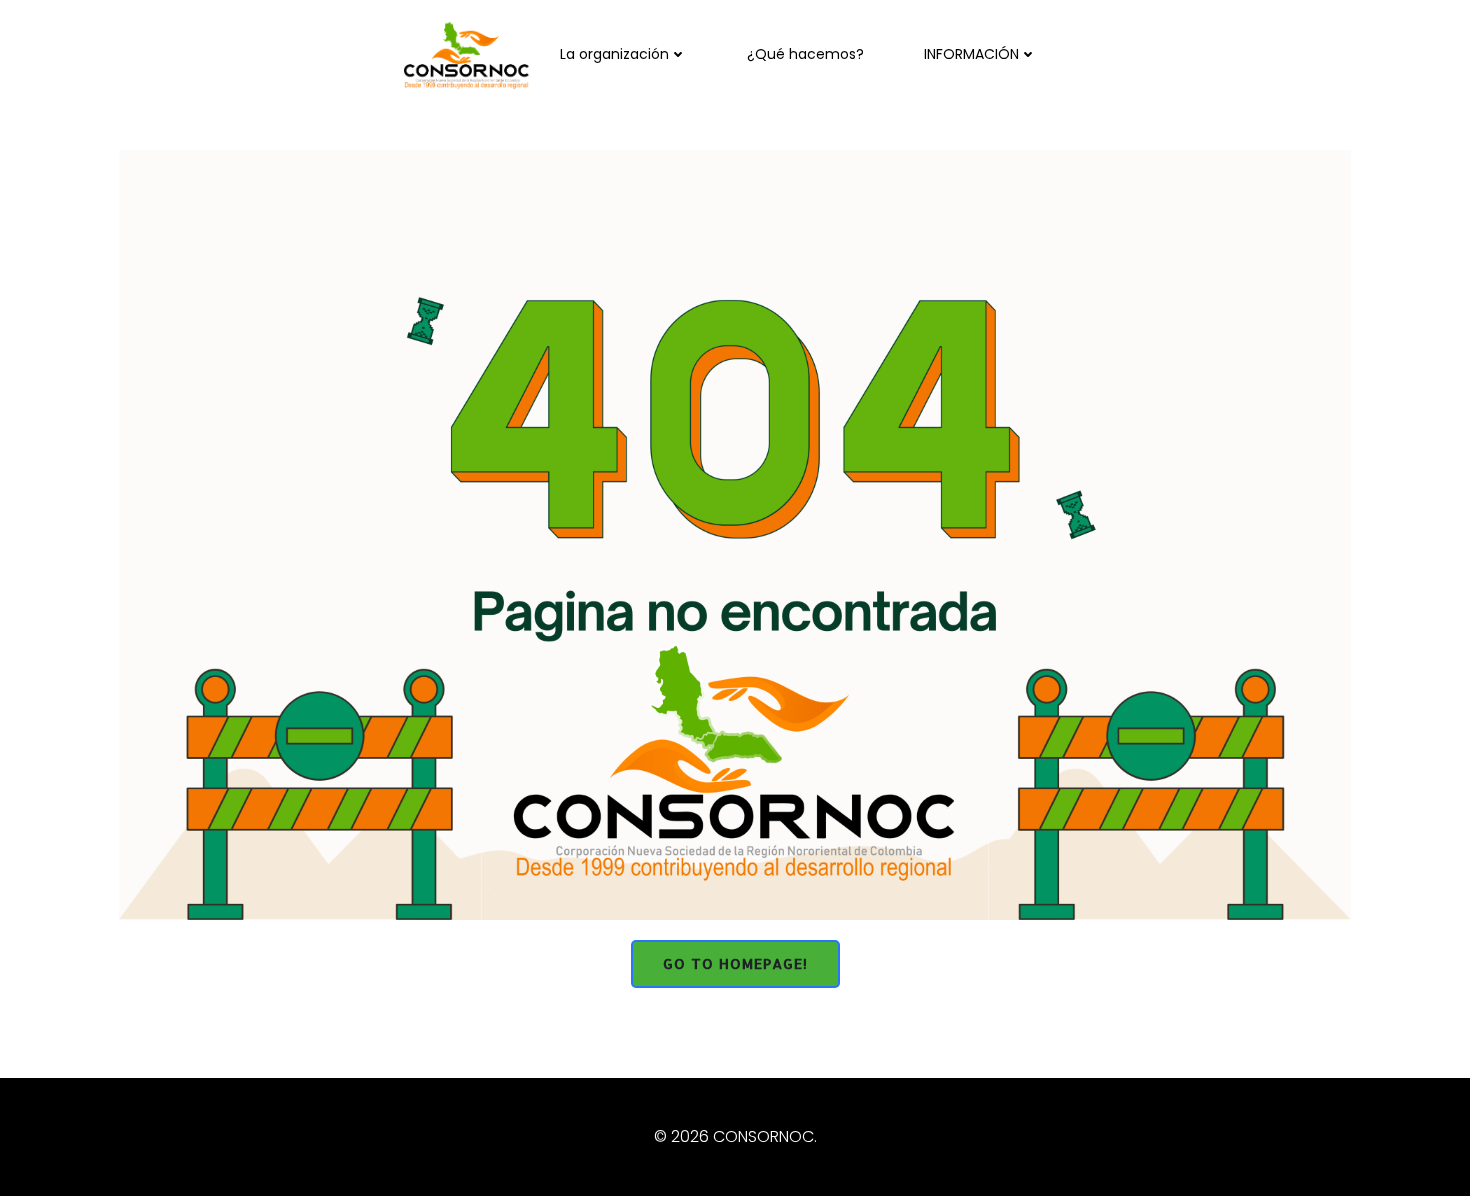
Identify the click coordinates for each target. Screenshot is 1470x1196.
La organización (614, 54)
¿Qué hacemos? (805, 54)
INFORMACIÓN (971, 54)
